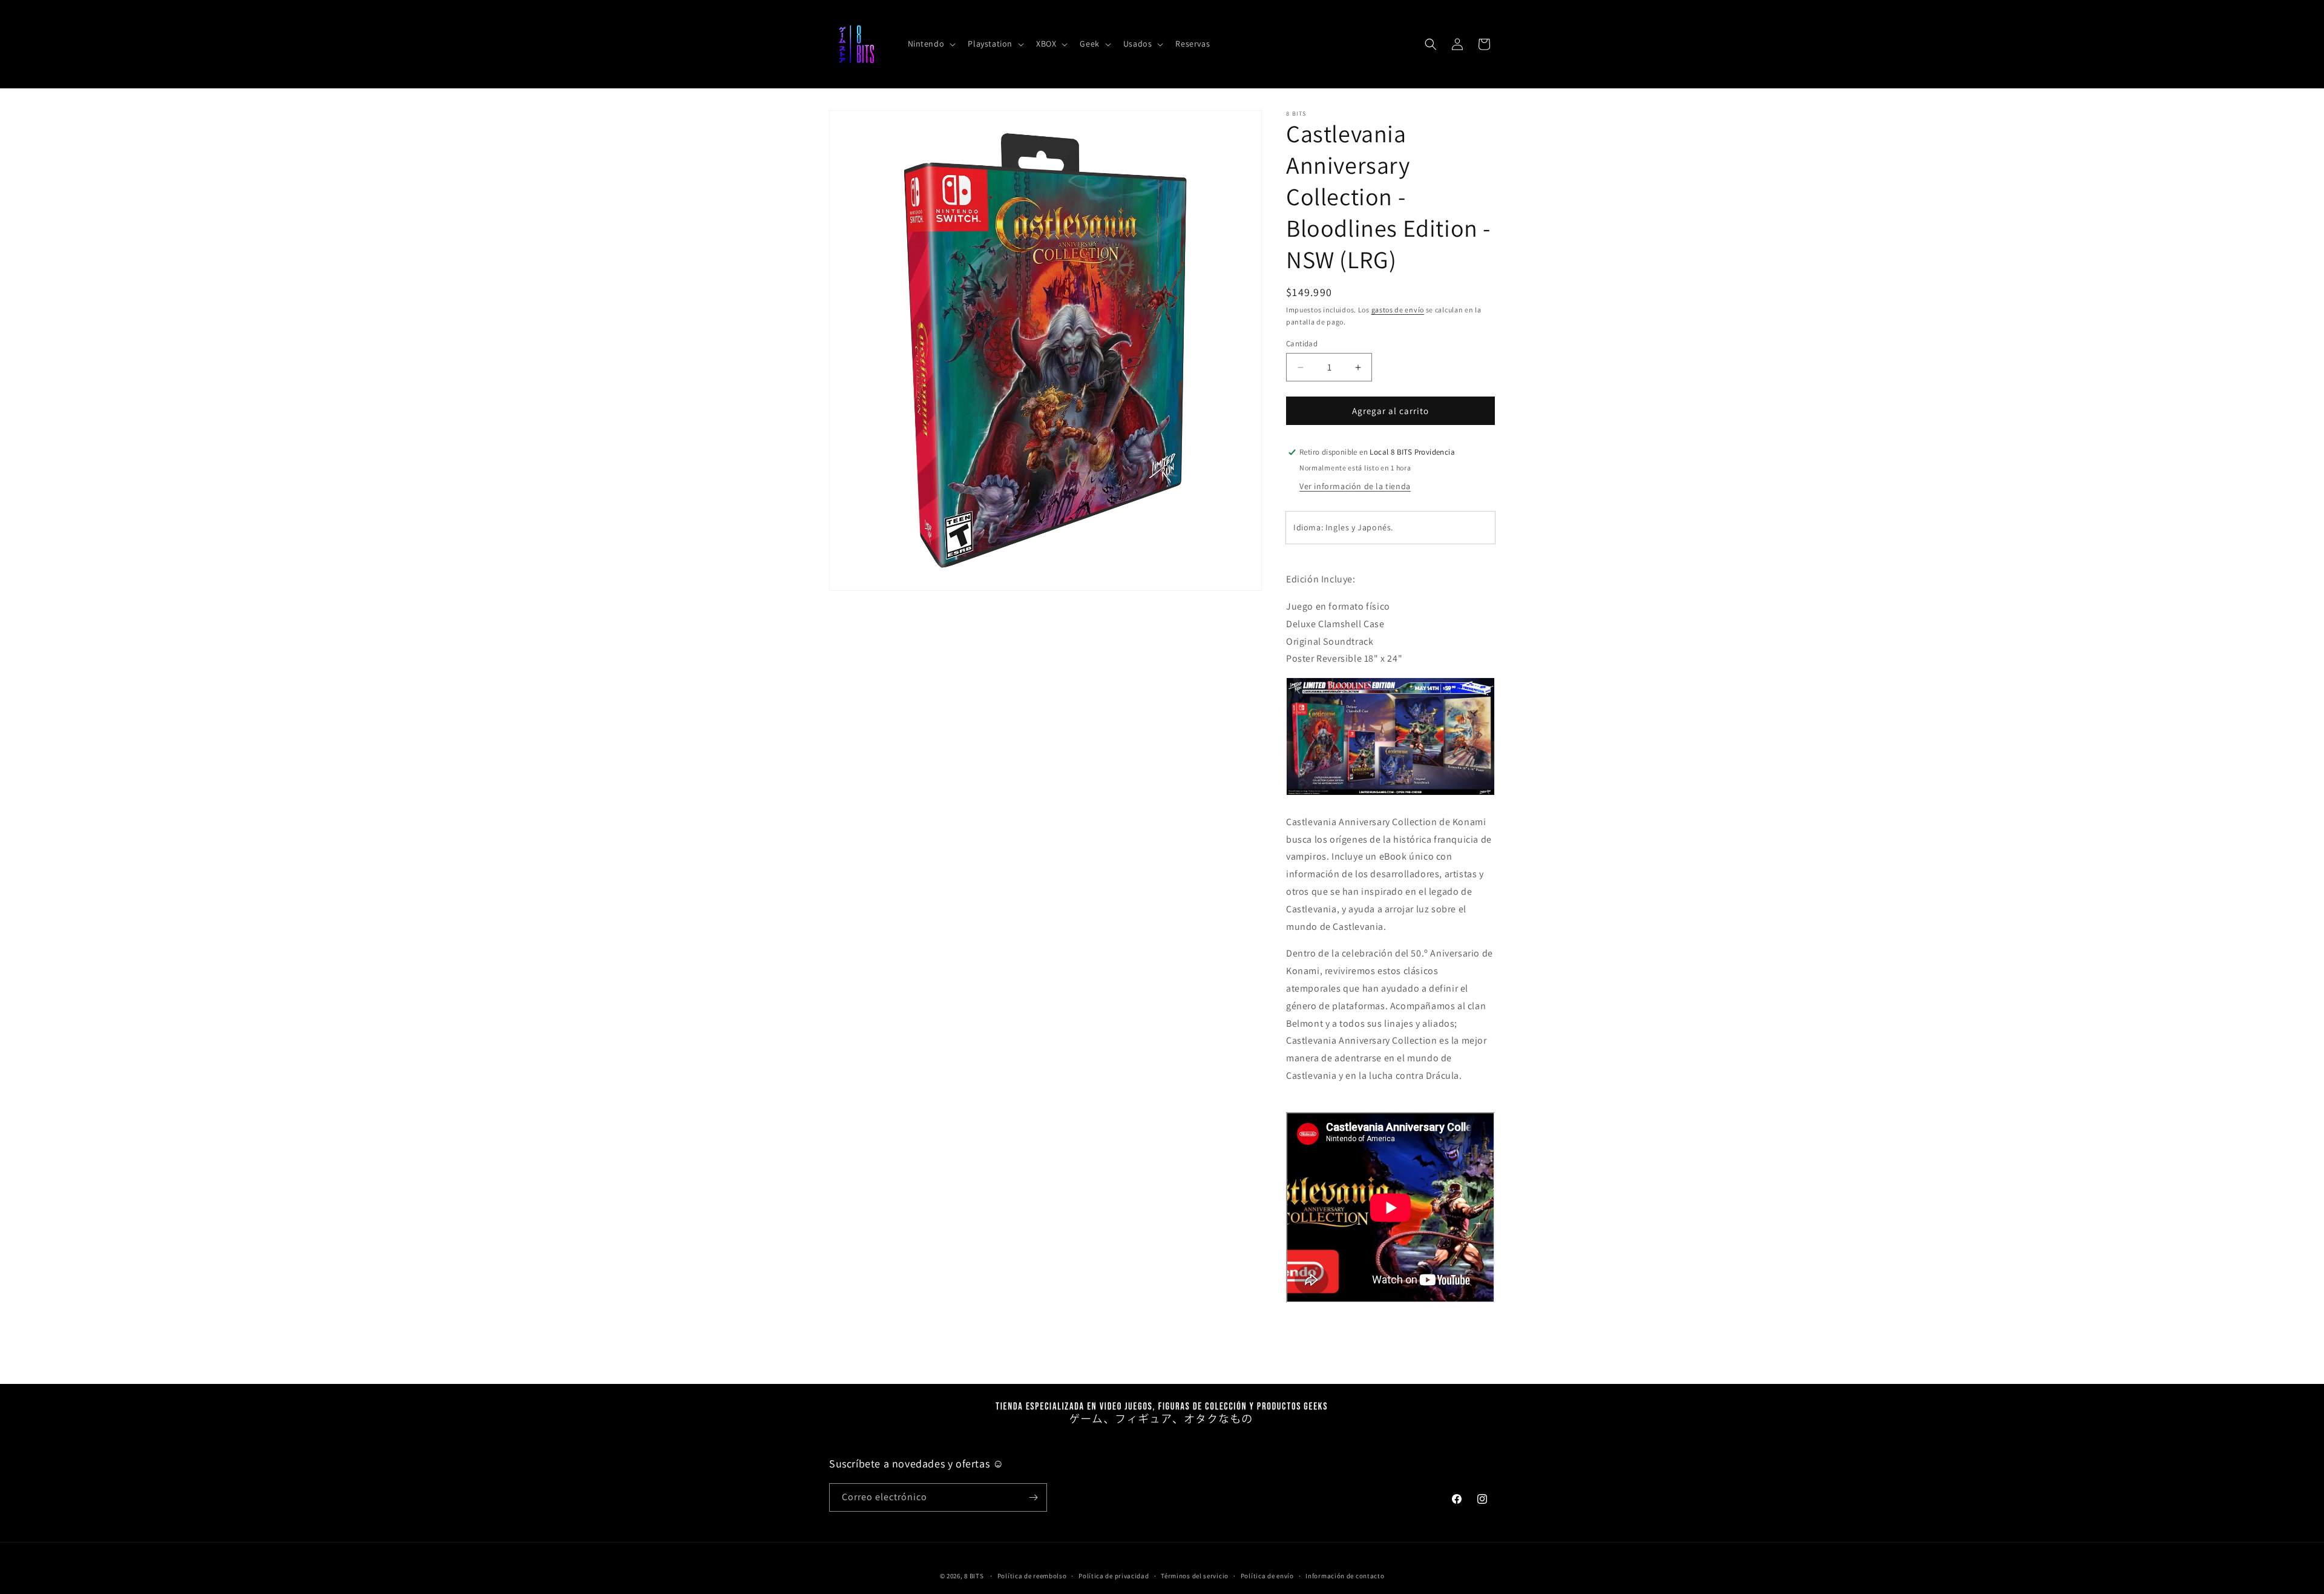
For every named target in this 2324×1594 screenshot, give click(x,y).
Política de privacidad (1114, 1576)
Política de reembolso (1032, 1576)
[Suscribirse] (1033, 1497)
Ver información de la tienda (1355, 486)
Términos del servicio (1195, 1576)
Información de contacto (1345, 1576)
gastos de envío (1398, 310)
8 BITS (974, 1576)
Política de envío (1267, 1576)
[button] (931, 44)
